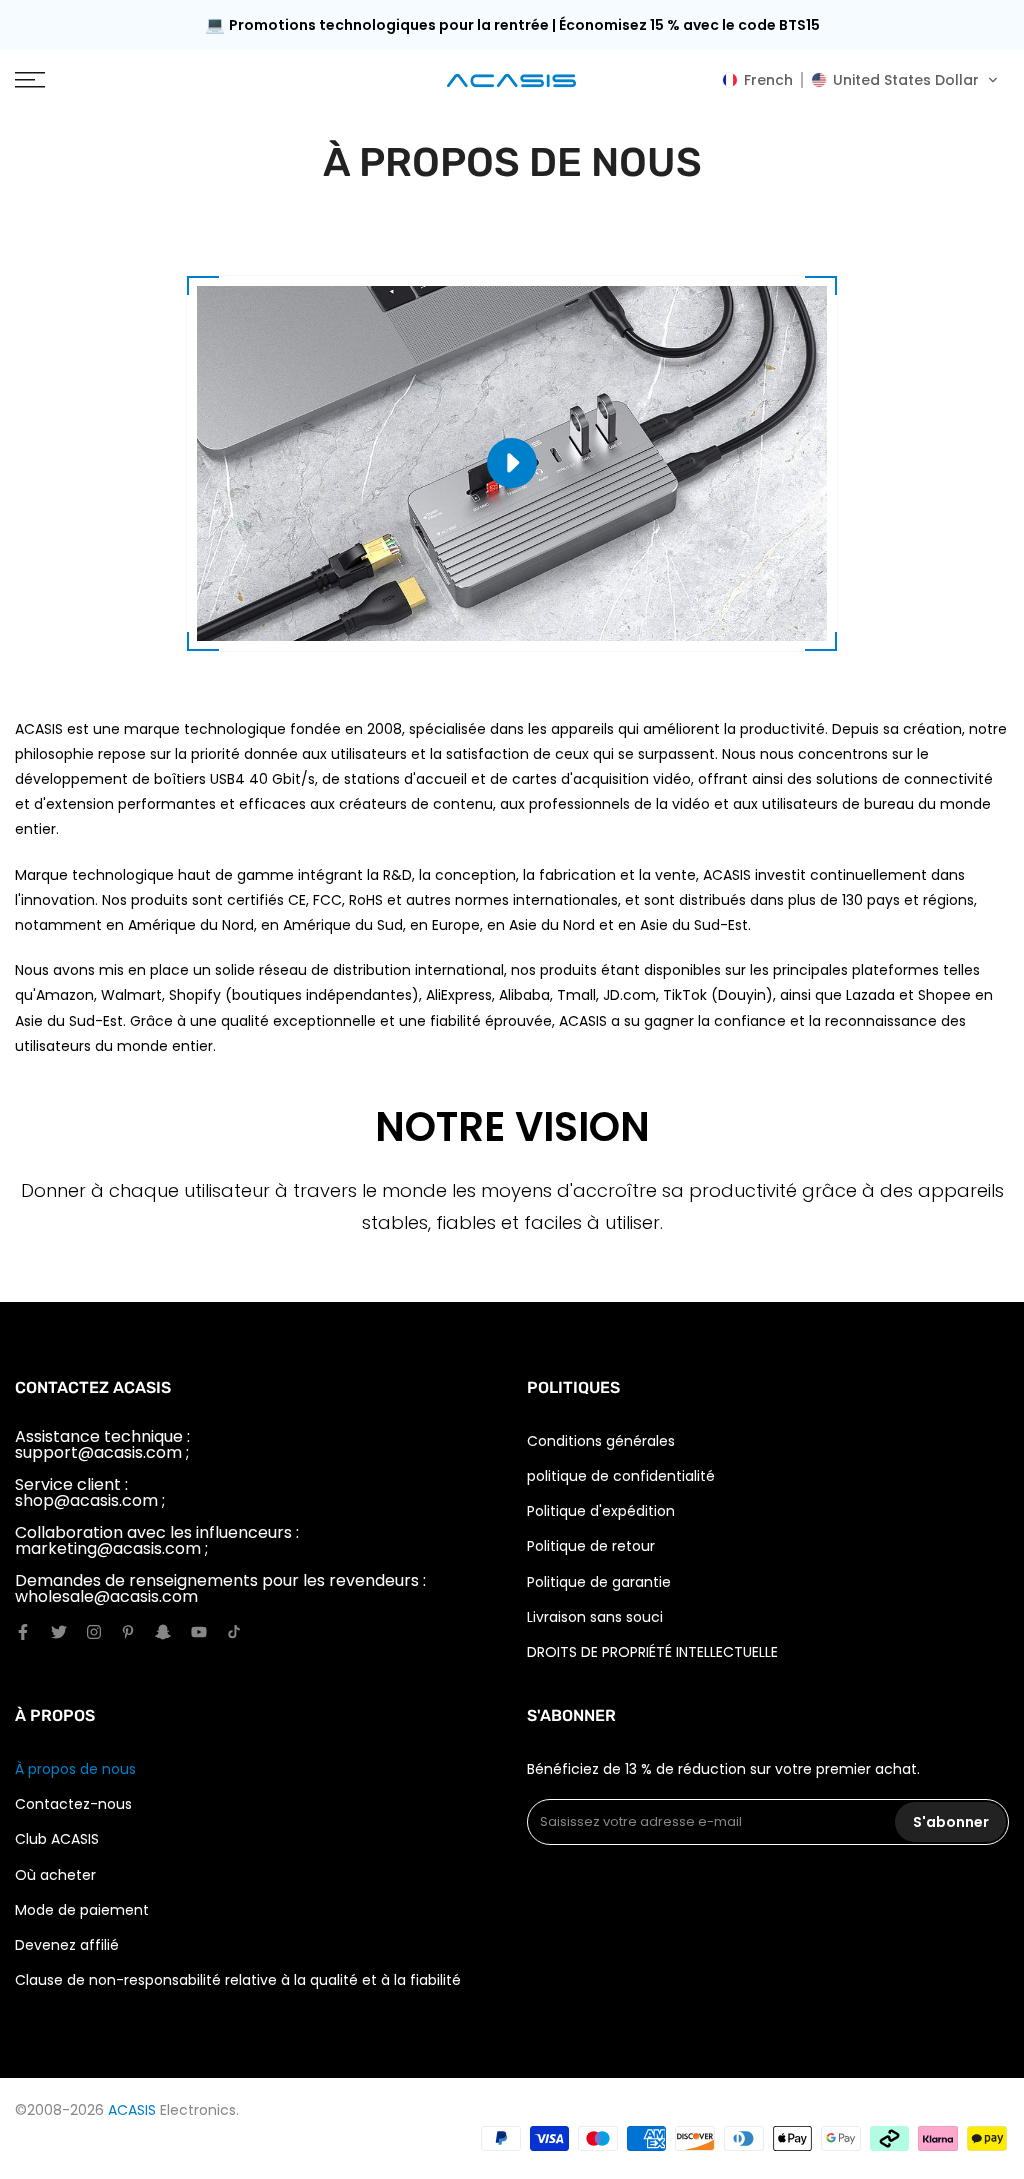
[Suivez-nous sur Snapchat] (163, 1632)
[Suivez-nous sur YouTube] (199, 1632)
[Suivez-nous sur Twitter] (59, 1632)
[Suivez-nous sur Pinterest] (128, 1632)
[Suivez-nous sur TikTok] (234, 1632)
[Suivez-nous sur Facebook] (23, 1632)
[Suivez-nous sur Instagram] (94, 1632)
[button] (860, 80)
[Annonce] (512, 25)
